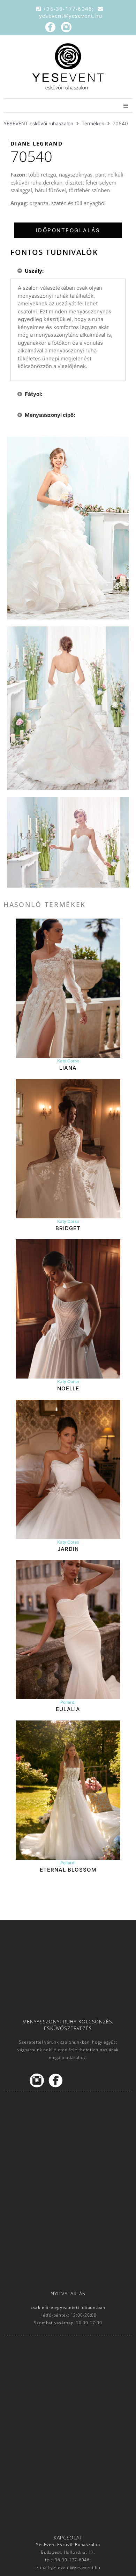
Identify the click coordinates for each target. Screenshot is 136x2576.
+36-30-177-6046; (69, 9)
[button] (68, 230)
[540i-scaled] (68, 528)
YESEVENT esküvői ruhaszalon (38, 123)
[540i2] (68, 842)
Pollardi (68, 1702)
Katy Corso (68, 1061)
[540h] (68, 708)
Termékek (93, 123)
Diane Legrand (37, 143)
